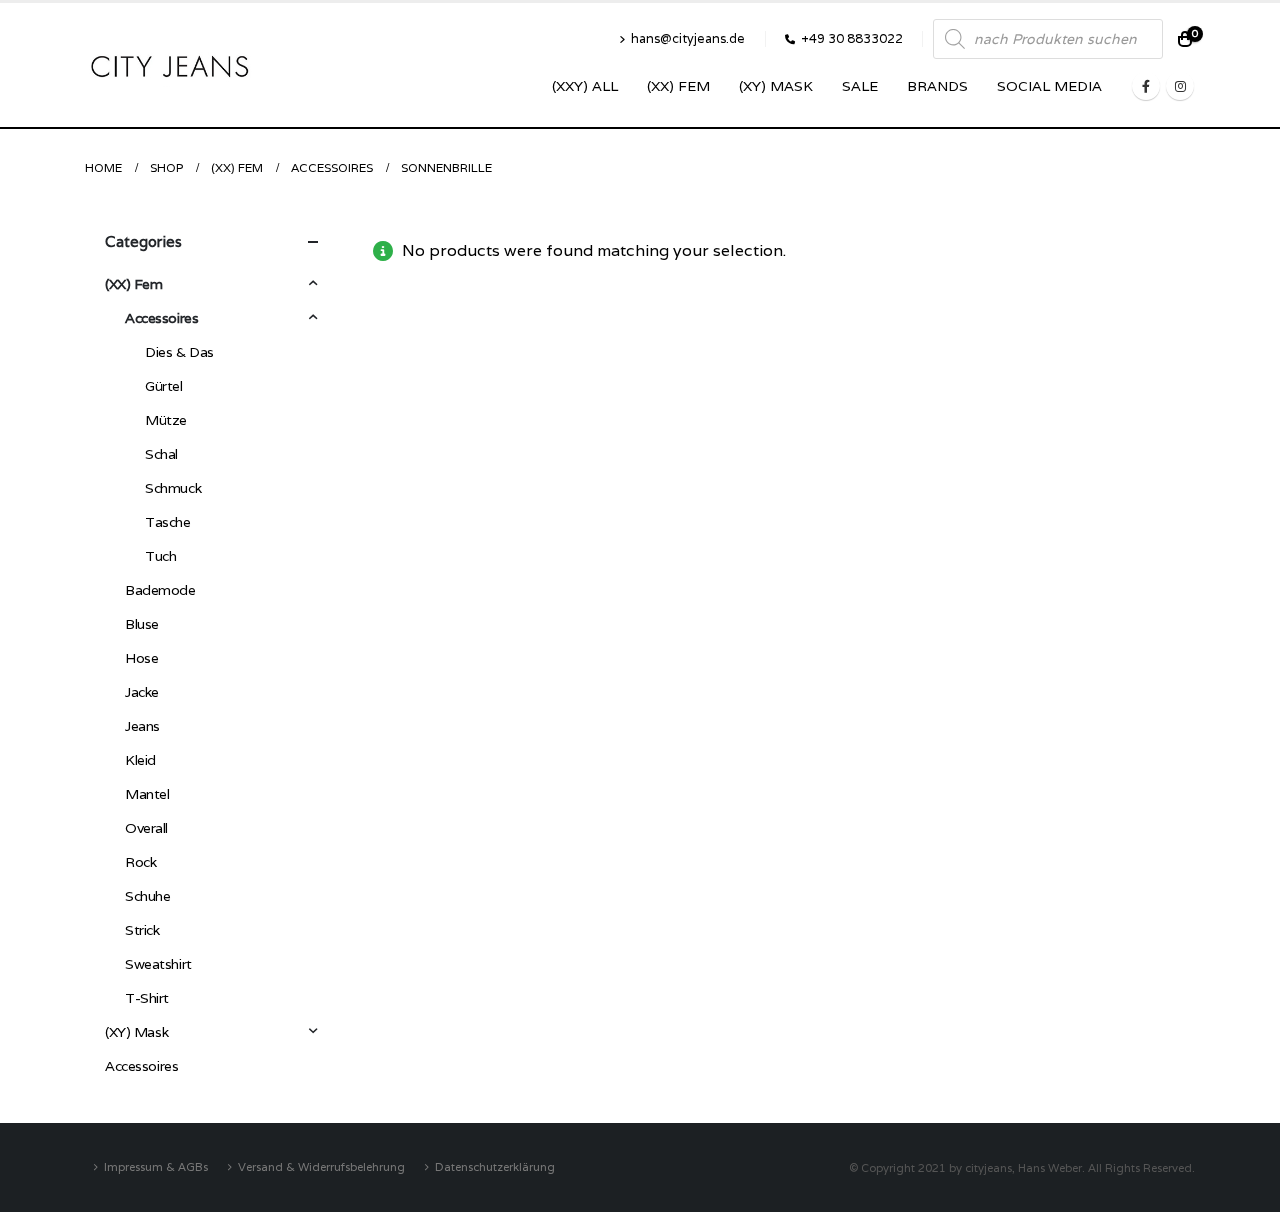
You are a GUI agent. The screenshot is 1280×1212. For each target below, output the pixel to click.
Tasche (167, 522)
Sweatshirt (158, 964)
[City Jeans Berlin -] (170, 65)
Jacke (142, 692)
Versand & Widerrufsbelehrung (321, 1166)
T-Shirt (147, 998)
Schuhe (147, 896)
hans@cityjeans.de (688, 38)
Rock (140, 862)
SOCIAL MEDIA (1049, 86)
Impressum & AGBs (156, 1166)
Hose (141, 658)
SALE (860, 86)
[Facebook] (1146, 86)
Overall (146, 828)
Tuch (160, 556)
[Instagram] (1180, 86)
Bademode (160, 590)
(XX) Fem (678, 86)
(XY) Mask (776, 86)
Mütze (166, 420)
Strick (142, 930)
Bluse (142, 624)
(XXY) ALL (585, 86)
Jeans (142, 726)
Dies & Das (179, 352)
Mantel (147, 794)
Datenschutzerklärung (495, 1166)
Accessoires (161, 318)
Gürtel (163, 386)
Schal (161, 454)
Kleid (140, 760)
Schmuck (173, 488)
